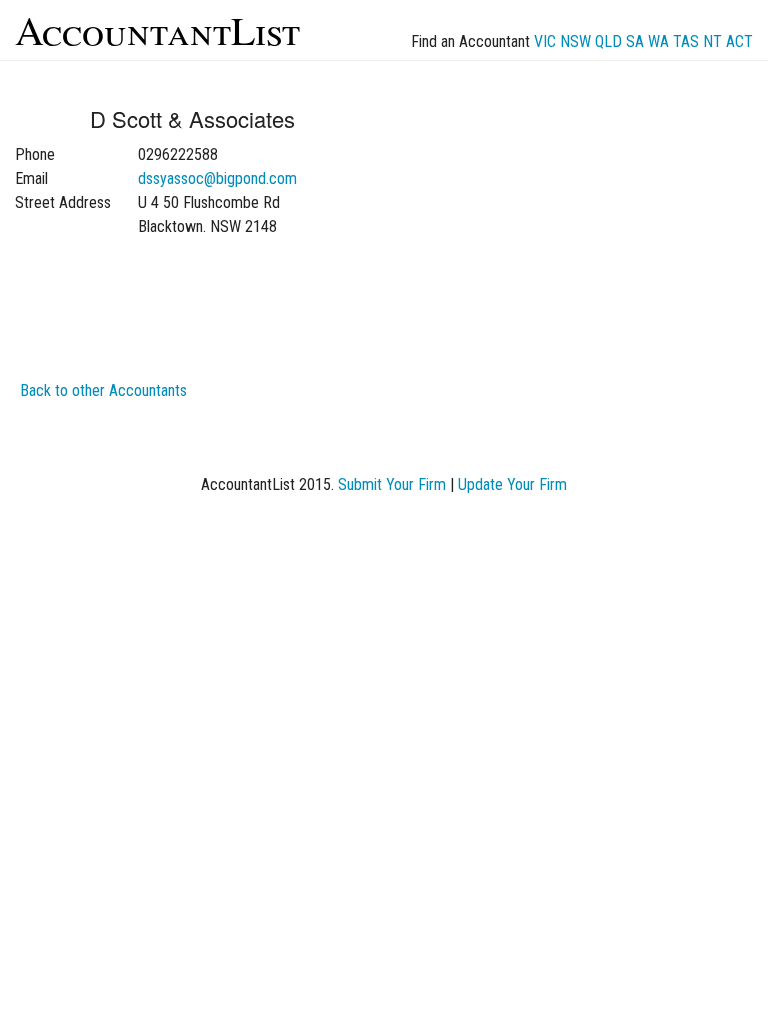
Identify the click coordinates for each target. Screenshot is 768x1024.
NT (712, 41)
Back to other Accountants (103, 390)
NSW (575, 41)
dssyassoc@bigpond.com (217, 178)
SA (635, 41)
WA (658, 41)
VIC (545, 41)
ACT (739, 41)
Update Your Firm (512, 484)
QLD (608, 41)
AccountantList (157, 29)
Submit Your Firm (392, 484)
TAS (686, 41)
